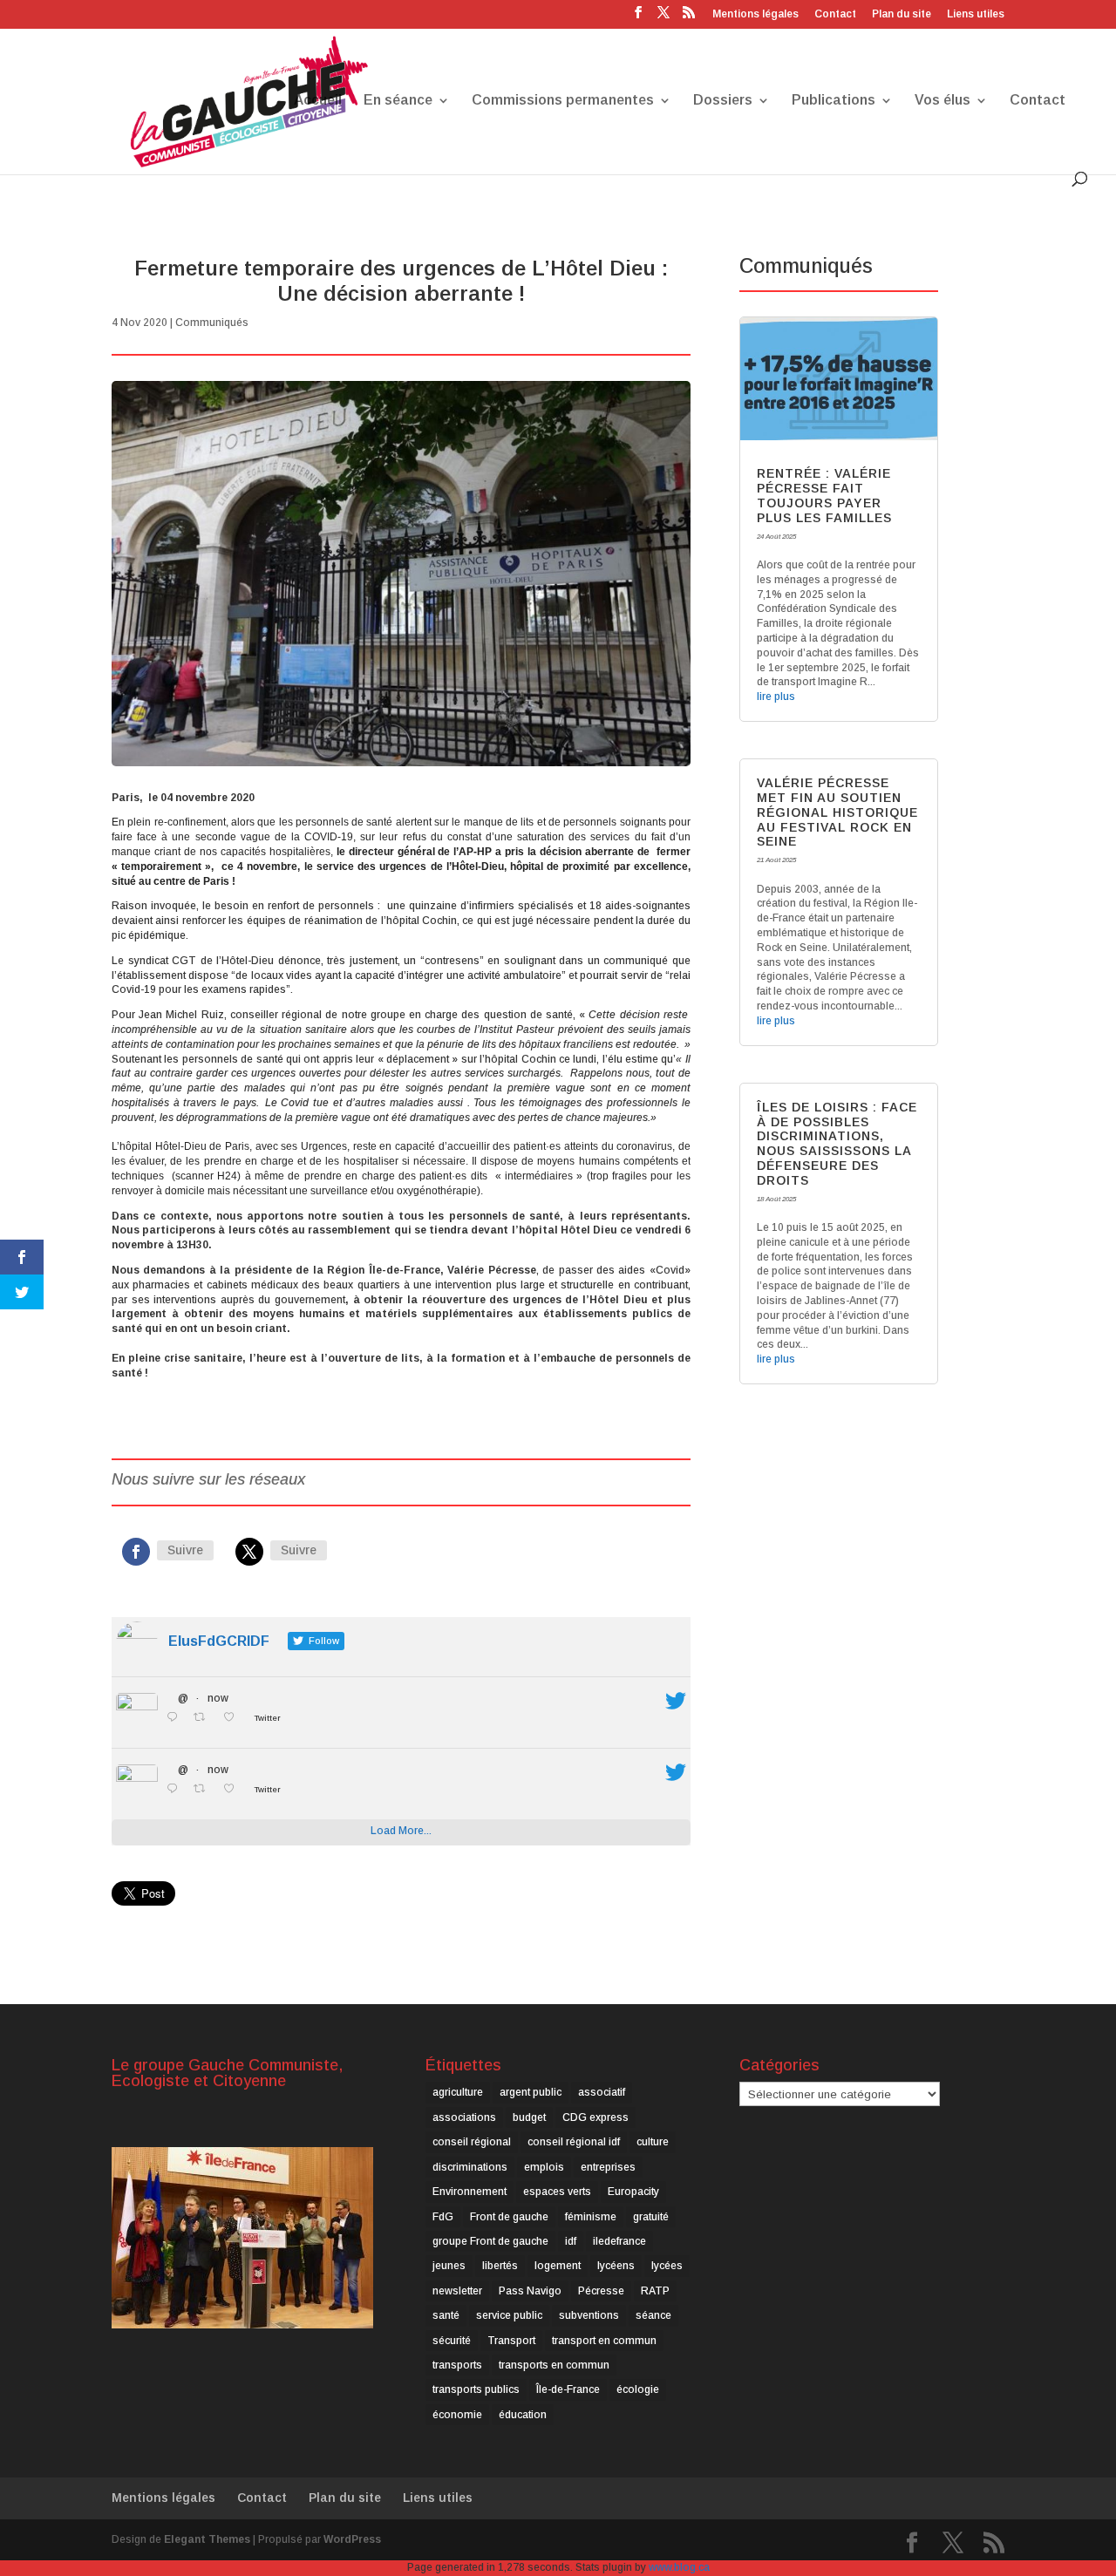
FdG (443, 2217)
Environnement (470, 2192)
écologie (638, 2389)
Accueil (318, 101)
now (218, 1698)
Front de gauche (509, 2217)
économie (457, 2415)
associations (464, 2117)
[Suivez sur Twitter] (249, 1552)
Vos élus (942, 101)
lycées (667, 2266)
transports (457, 2365)
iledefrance (619, 2241)
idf (571, 2241)
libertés (500, 2266)
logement (558, 2266)
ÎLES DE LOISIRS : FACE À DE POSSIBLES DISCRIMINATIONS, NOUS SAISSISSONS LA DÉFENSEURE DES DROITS (837, 1144)
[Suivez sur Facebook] (136, 1552)
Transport (511, 2341)
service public (509, 2315)
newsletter (457, 2291)
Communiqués (212, 323)
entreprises (608, 2167)
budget (529, 2117)
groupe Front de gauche (490, 2241)
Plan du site (902, 14)
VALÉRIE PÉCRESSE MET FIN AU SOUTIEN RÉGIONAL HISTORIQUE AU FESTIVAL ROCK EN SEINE (837, 812)
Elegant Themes (207, 2539)
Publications (834, 101)
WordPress (352, 2539)
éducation (523, 2415)
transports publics (476, 2389)
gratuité (651, 2217)
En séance (398, 101)
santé (446, 2315)
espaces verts (557, 2192)
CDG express (595, 2117)
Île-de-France (568, 2389)
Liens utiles (976, 14)
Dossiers (723, 101)
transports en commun (554, 2365)
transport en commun (604, 2341)
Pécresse (601, 2291)
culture (653, 2142)
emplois (544, 2167)
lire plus (776, 697)
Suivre (185, 1550)
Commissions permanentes (563, 101)
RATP (655, 2291)
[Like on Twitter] (234, 1718)
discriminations (470, 2167)
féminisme (591, 2217)
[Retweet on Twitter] (204, 1718)
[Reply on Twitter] (176, 1718)
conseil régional (472, 2142)
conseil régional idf (574, 2142)
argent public (531, 2092)
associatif (602, 2092)
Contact (835, 14)
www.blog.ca (679, 2567)
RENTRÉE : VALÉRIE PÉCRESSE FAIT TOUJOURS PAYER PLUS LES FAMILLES (824, 495)
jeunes (449, 2266)
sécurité (452, 2341)
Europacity (633, 2192)
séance (653, 2315)
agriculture (458, 2092)
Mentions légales (755, 14)
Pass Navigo (530, 2291)
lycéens (616, 2266)
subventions (589, 2315)
